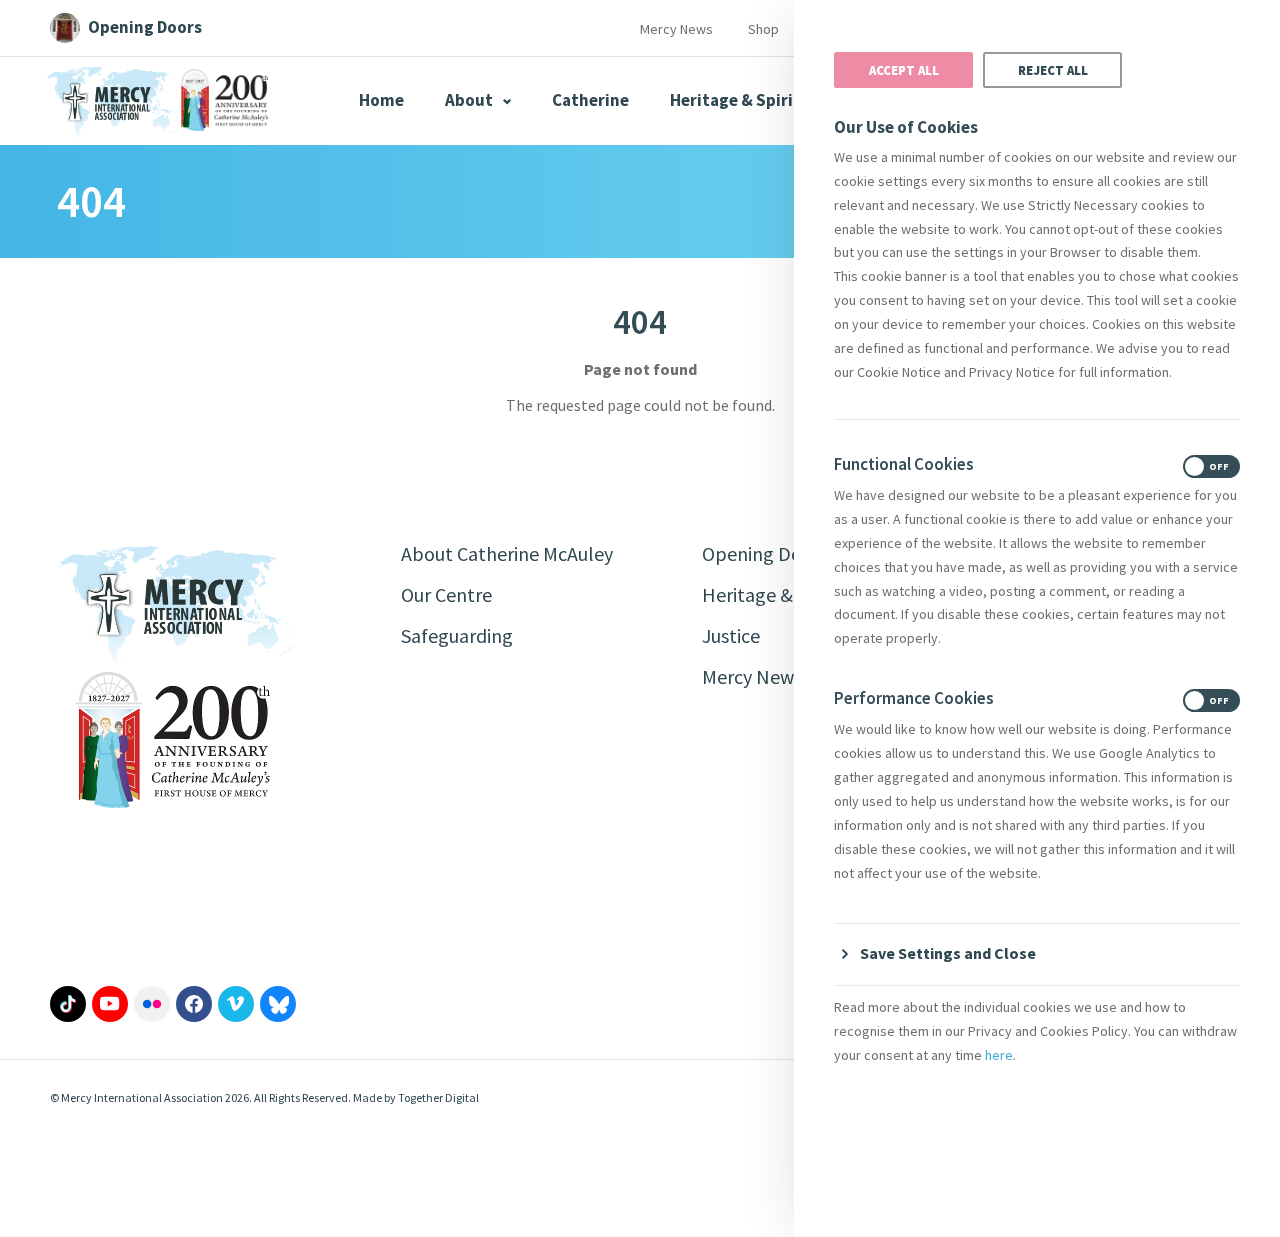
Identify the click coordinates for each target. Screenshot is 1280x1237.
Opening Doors (765, 553)
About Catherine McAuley (507, 553)
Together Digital (438, 1097)
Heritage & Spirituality (758, 100)
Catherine (590, 100)
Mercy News (676, 29)
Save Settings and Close (948, 953)
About (470, 100)
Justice (731, 635)
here (999, 1055)
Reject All (1053, 70)
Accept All (904, 70)
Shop (763, 29)
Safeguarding (457, 635)
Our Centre (446, 594)
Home (381, 100)
